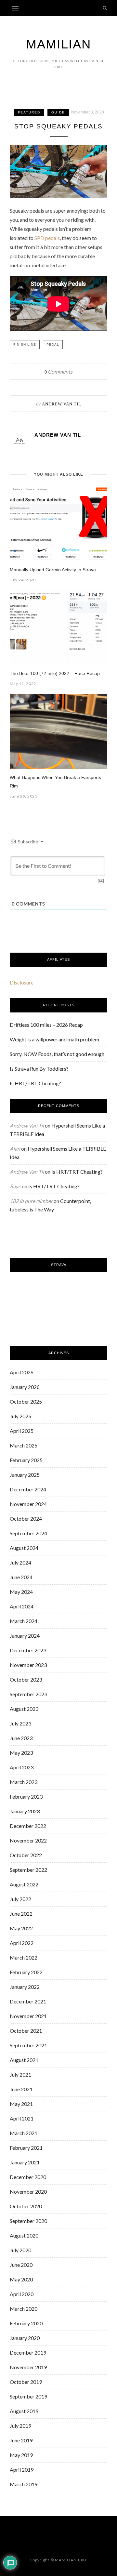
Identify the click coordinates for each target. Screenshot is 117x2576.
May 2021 (21, 2104)
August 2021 (24, 2060)
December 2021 (28, 2001)
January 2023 (25, 1811)
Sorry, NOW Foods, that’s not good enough (57, 1054)
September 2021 (28, 2045)
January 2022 (25, 1987)
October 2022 (26, 1855)
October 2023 (26, 1679)
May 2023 (21, 1753)
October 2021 (26, 2031)
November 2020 (28, 2192)
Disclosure (22, 982)
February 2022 (26, 1972)
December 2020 (28, 2177)
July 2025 (20, 1416)
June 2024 (21, 1577)
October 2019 (26, 2382)
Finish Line (25, 344)
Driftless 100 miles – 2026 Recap (46, 1025)
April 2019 (22, 2470)
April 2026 (22, 1372)
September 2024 (28, 1533)
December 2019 (28, 2352)
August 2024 (24, 1548)
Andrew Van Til (62, 404)
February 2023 (26, 1797)
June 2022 (21, 1914)
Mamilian (58, 44)
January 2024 (25, 1636)
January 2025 (25, 1475)
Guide (58, 112)
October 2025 (26, 1401)
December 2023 (28, 1650)
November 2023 (28, 1665)
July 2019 (20, 2426)
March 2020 (24, 2309)
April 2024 (22, 1606)
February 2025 (26, 1460)
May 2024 (21, 1592)
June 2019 (21, 2440)
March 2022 (24, 1957)
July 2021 (20, 2074)
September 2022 (28, 1870)
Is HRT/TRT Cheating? (35, 1083)
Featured (29, 112)
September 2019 (28, 2396)
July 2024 (20, 1562)
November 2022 (28, 1840)
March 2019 (24, 2484)
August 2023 (24, 1709)
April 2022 (22, 1943)
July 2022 (20, 1899)
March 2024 (24, 1621)
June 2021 (21, 2089)
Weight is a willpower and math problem (54, 1039)
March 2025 (24, 1445)
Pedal (53, 344)
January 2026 (25, 1387)
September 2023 (28, 1694)
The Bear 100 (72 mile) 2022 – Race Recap (55, 673)
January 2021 (25, 2162)
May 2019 (21, 2455)
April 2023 (22, 1767)
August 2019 (24, 2411)
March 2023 (24, 1782)
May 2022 (21, 1928)
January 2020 (25, 2338)
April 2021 (22, 2118)
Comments (58, 371)
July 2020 (20, 2250)
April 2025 (22, 1431)
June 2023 (21, 1738)
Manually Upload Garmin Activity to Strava (53, 570)
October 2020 (26, 2206)
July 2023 (20, 1723)
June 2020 (21, 2265)
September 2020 (28, 2221)
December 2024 (28, 1489)
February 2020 (26, 2323)
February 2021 (26, 2148)
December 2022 (28, 1826)
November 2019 (28, 2367)
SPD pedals (47, 238)
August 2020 (24, 2235)
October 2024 (26, 1519)
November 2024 (28, 1504)
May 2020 (21, 2279)
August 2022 (24, 1884)
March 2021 (24, 2133)
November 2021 (28, 2016)
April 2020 (22, 2294)
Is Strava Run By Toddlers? (39, 1069)
